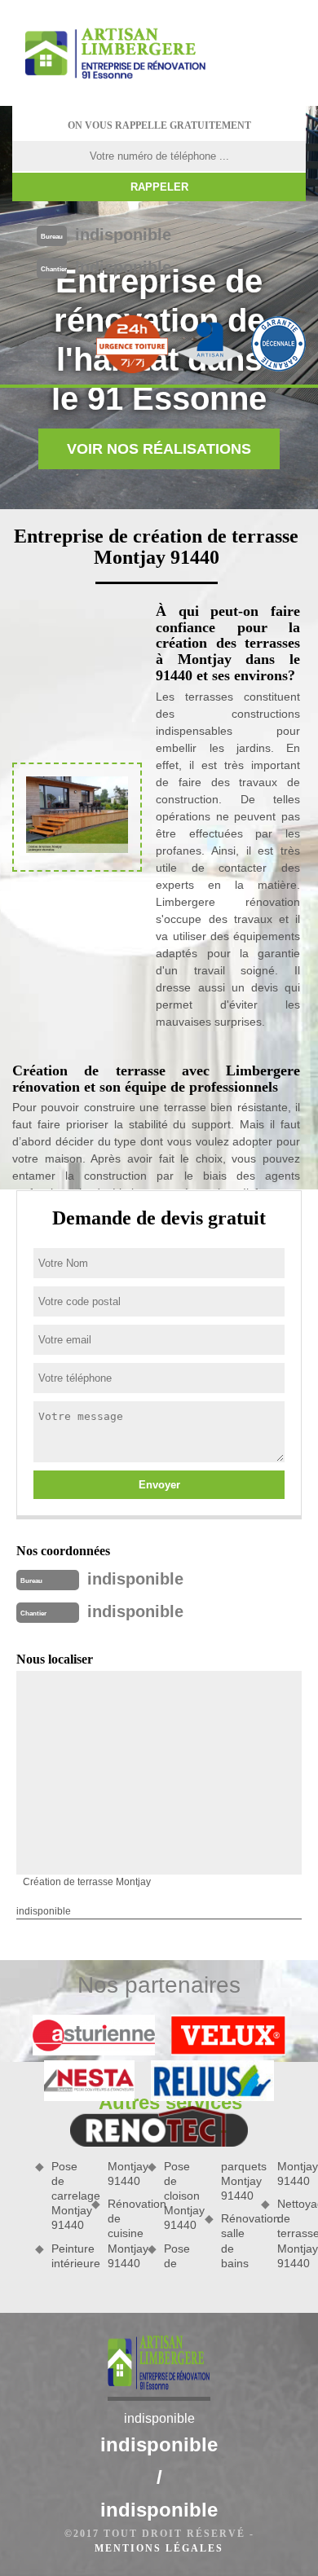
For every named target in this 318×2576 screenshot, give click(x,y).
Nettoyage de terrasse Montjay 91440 (291, 2233)
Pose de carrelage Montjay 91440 (66, 2196)
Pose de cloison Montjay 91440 (178, 2196)
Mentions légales (159, 2548)
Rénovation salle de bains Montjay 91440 (263, 2215)
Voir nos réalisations (159, 449)
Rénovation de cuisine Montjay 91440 (122, 2233)
